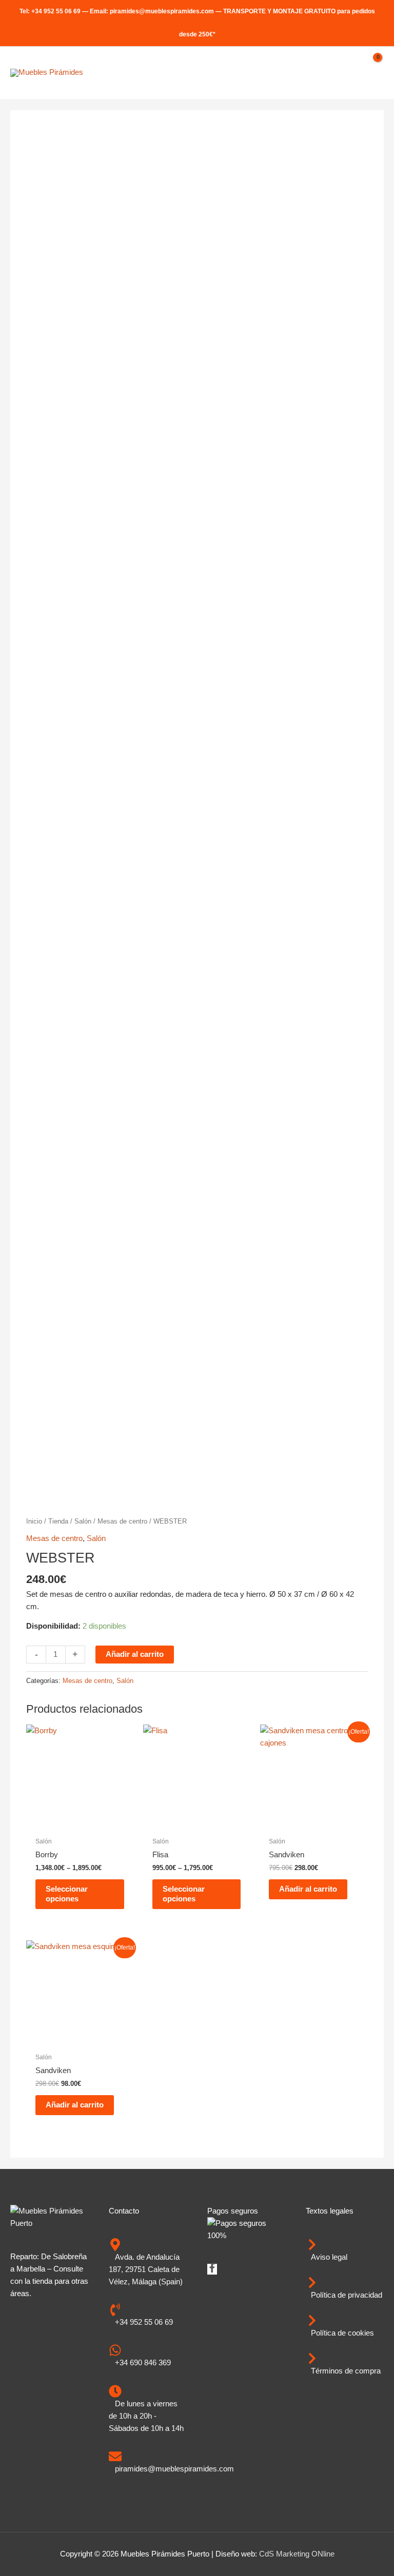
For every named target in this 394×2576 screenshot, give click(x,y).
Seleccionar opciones (67, 1894)
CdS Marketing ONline (297, 2554)
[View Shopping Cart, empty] (373, 73)
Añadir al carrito (135, 1654)
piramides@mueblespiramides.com (162, 11)
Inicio (34, 1521)
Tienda (58, 1521)
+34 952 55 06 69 (56, 11)
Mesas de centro (122, 1521)
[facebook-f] (212, 2270)
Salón (83, 1521)
